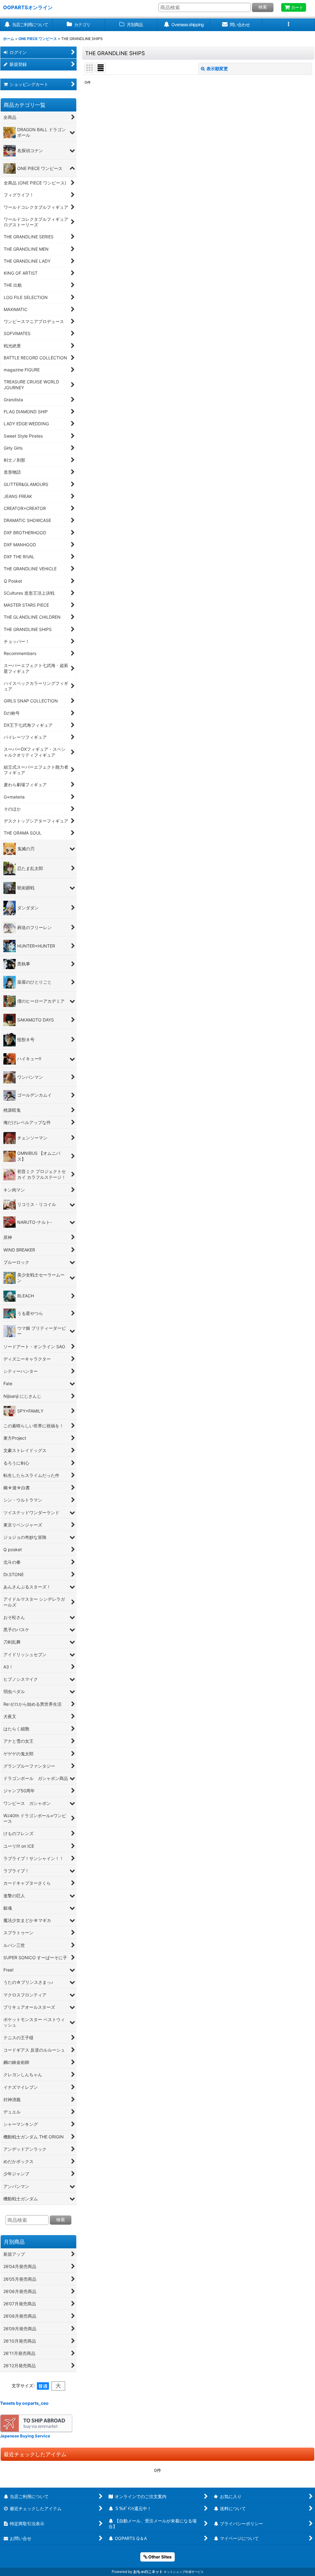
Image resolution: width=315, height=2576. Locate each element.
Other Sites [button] (159, 2557)
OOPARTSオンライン (28, 7)
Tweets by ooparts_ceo (24, 2403)
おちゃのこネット (148, 2572)
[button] (289, 25)
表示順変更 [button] (217, 69)
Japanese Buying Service (25, 2436)
